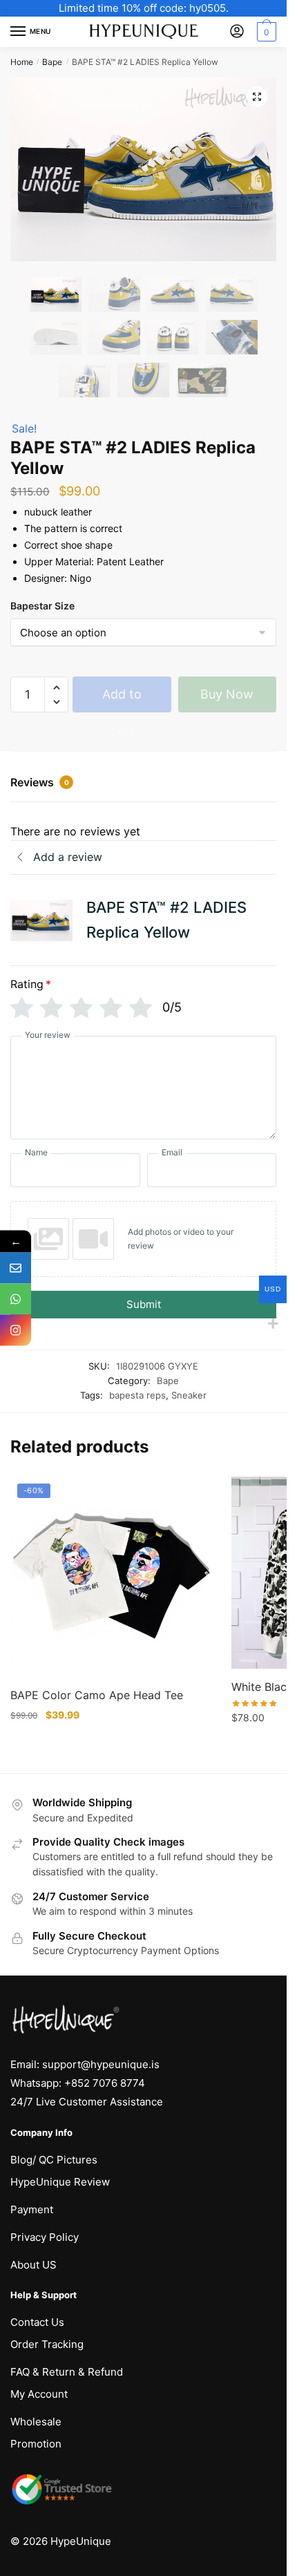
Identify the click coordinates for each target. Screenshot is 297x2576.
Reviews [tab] (40, 782)
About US (33, 2265)
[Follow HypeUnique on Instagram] (16, 1330)
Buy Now (227, 694)
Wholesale (36, 2422)
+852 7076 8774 (105, 2083)
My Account (39, 2394)
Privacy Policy (45, 2237)
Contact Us (37, 2322)
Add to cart (122, 700)
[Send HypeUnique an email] (16, 1268)
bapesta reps (137, 1395)
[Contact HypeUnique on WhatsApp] (16, 1299)
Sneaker (189, 1395)
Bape (52, 62)
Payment (32, 2209)
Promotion (36, 2444)
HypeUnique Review (60, 2182)
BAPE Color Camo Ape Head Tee (97, 1695)
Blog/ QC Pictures (54, 2160)
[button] (257, 97)
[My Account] (237, 32)
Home (22, 62)
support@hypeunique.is (101, 2064)
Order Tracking (47, 2344)
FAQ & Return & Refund (67, 2372)
